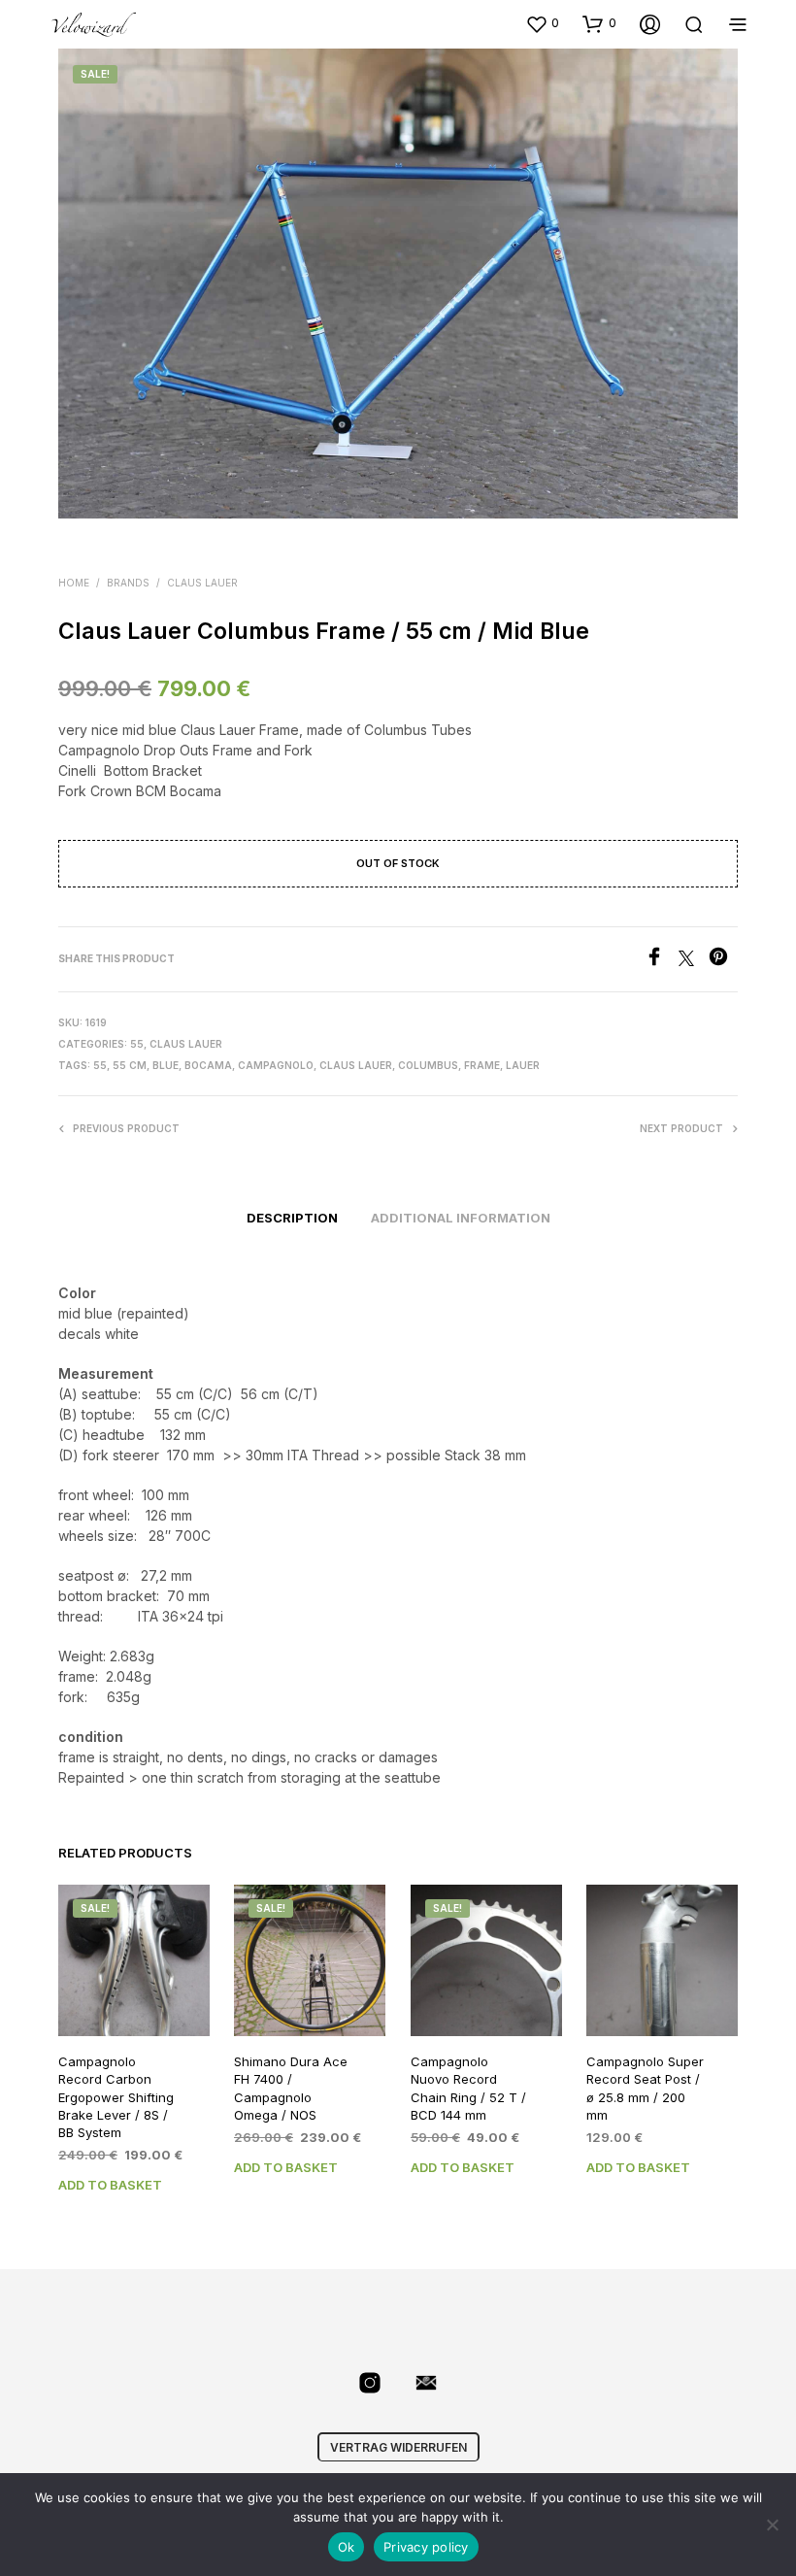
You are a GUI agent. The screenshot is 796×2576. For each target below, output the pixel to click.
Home (74, 583)
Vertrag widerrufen (398, 2447)
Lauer (523, 1065)
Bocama (208, 1065)
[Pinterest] (723, 960)
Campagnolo (276, 1065)
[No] (772, 2525)
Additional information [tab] (461, 1218)
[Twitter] (694, 960)
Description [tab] (292, 1218)
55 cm (130, 1065)
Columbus (428, 1065)
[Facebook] (662, 960)
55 (137, 1044)
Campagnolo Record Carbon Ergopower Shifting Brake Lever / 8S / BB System (116, 2097)
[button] (542, 23)
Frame (482, 1065)
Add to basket (110, 2185)
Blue (166, 1065)
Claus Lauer (202, 583)
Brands (128, 583)
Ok (347, 2547)
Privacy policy (426, 2547)
